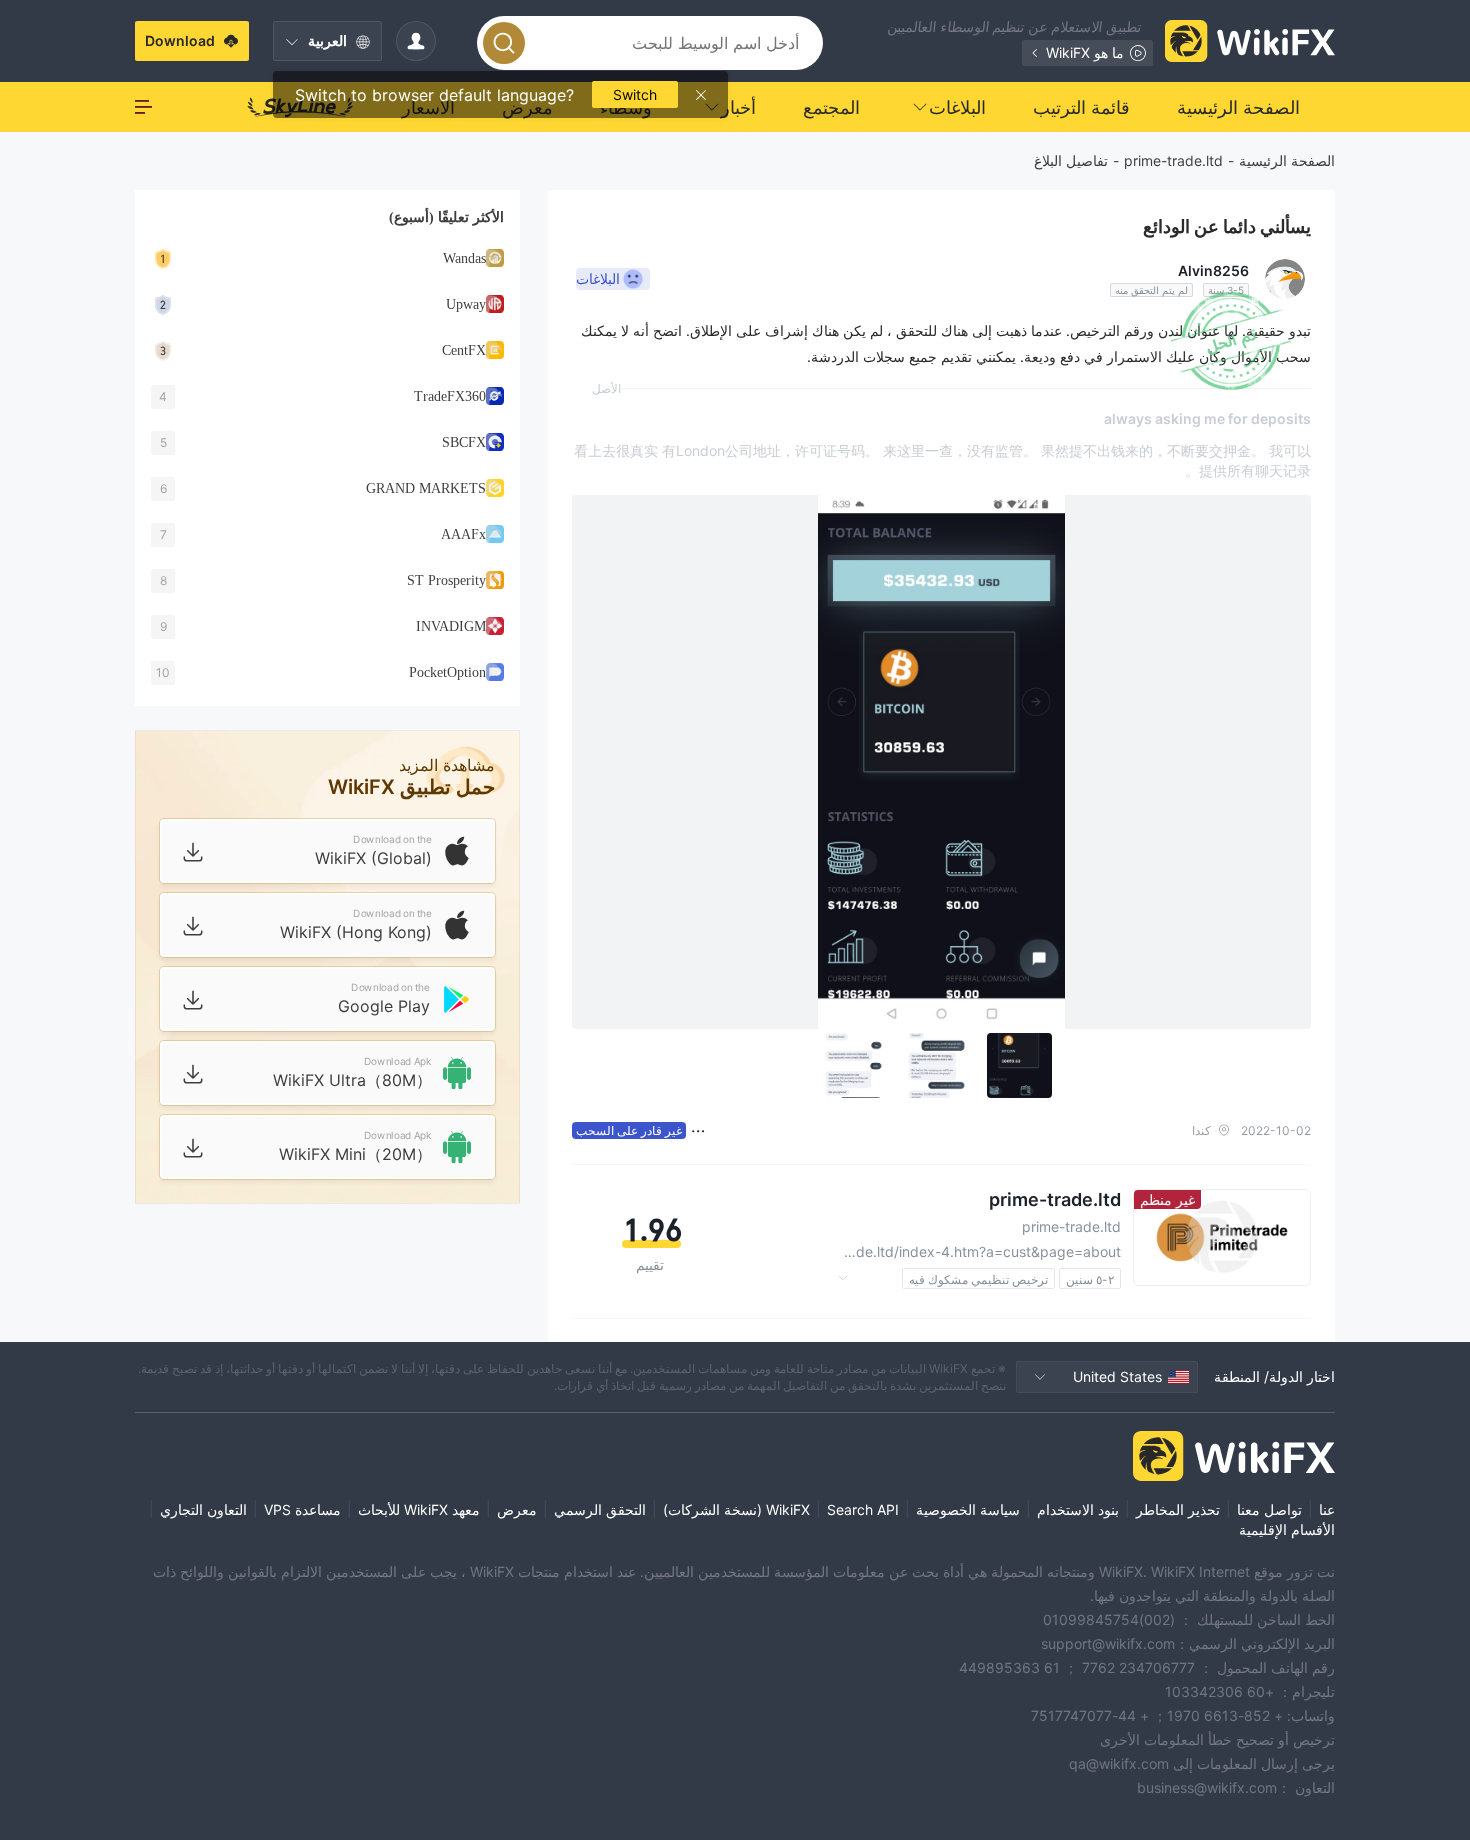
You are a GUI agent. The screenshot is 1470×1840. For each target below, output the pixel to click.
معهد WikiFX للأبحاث (419, 1509)
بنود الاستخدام (1078, 1509)
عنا (1327, 1509)
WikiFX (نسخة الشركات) (736, 1509)
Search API (863, 1509)
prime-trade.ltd (1173, 160)
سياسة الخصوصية (968, 1509)
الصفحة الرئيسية (1287, 160)
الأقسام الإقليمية (1287, 1529)
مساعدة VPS (302, 1509)
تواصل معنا (1269, 1509)
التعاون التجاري (203, 1509)
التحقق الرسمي (600, 1509)
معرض (517, 1509)
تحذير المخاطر (1178, 1509)
